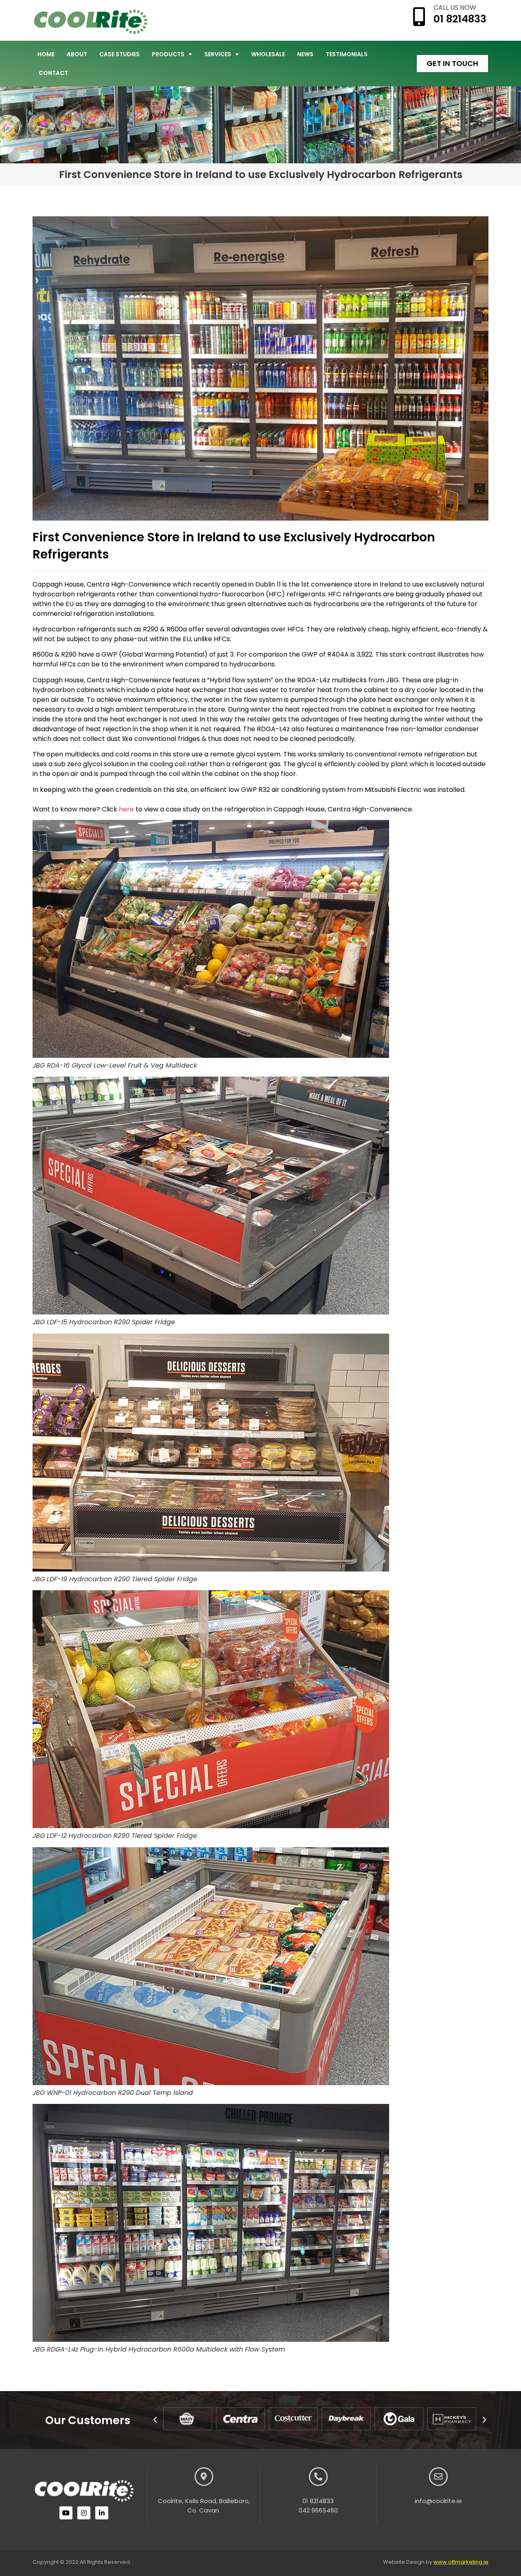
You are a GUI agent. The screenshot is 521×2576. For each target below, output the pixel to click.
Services (218, 54)
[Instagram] (84, 2513)
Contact (53, 73)
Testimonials (347, 54)
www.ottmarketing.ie (461, 2562)
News (305, 54)
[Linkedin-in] (102, 2513)
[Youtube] (66, 2513)
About (77, 54)
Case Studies (119, 54)
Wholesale (268, 54)
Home (46, 54)
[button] (155, 2420)
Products (168, 54)
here (126, 809)
